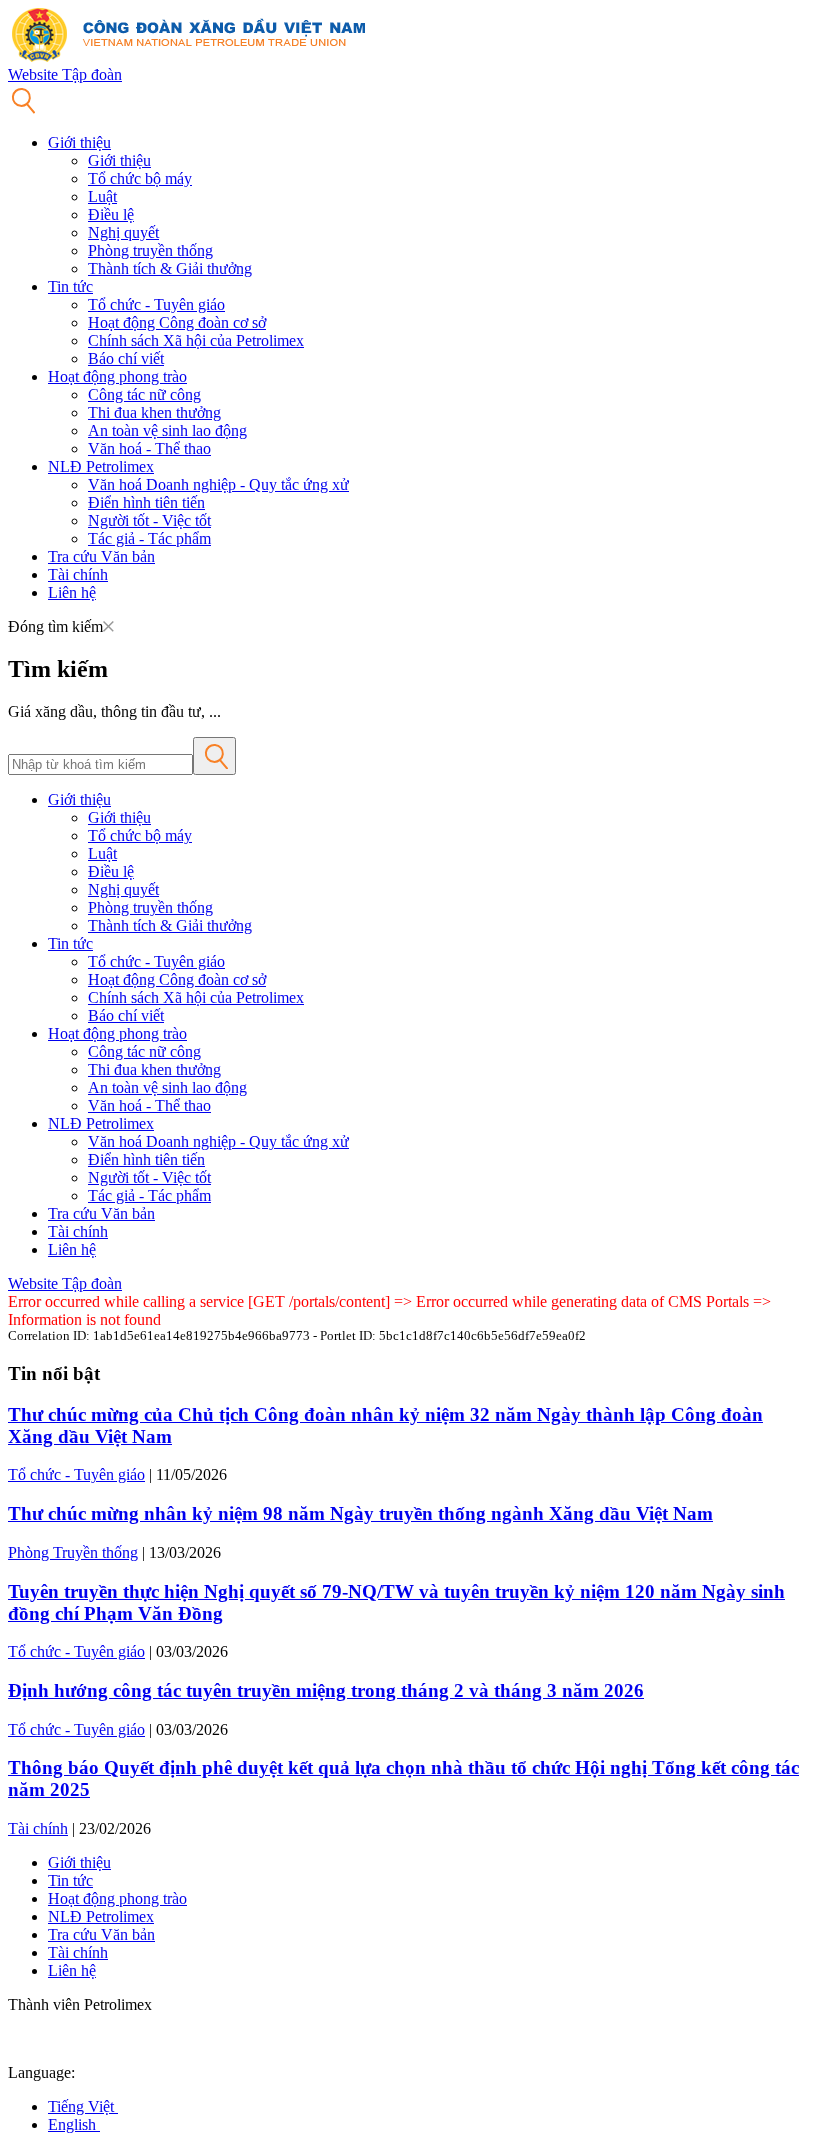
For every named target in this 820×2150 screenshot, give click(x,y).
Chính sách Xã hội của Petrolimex (196, 340)
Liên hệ (72, 592)
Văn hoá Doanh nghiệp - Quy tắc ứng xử (218, 484)
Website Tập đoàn (65, 74)
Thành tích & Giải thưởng (170, 268)
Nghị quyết (123, 232)
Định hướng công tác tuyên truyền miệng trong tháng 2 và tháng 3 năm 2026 (326, 1690)
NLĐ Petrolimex (101, 466)
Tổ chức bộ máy (140, 178)
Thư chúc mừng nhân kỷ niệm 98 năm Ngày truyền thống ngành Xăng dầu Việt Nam (360, 1513)
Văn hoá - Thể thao (149, 448)
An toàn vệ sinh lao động (167, 430)
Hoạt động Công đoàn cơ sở (177, 322)
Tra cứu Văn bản (101, 556)
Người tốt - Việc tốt (149, 520)
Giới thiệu (79, 142)
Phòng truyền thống (150, 250)
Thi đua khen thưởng (154, 412)
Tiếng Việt (83, 2106)
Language (39, 2072)
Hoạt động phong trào (117, 376)
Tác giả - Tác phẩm (149, 538)
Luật (102, 196)
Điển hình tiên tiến (146, 502)
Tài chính (78, 574)
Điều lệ (111, 214)
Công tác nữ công (144, 394)
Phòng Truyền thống (73, 1552)
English (74, 2124)
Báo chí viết (126, 358)
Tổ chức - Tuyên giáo (156, 304)
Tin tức (70, 286)
